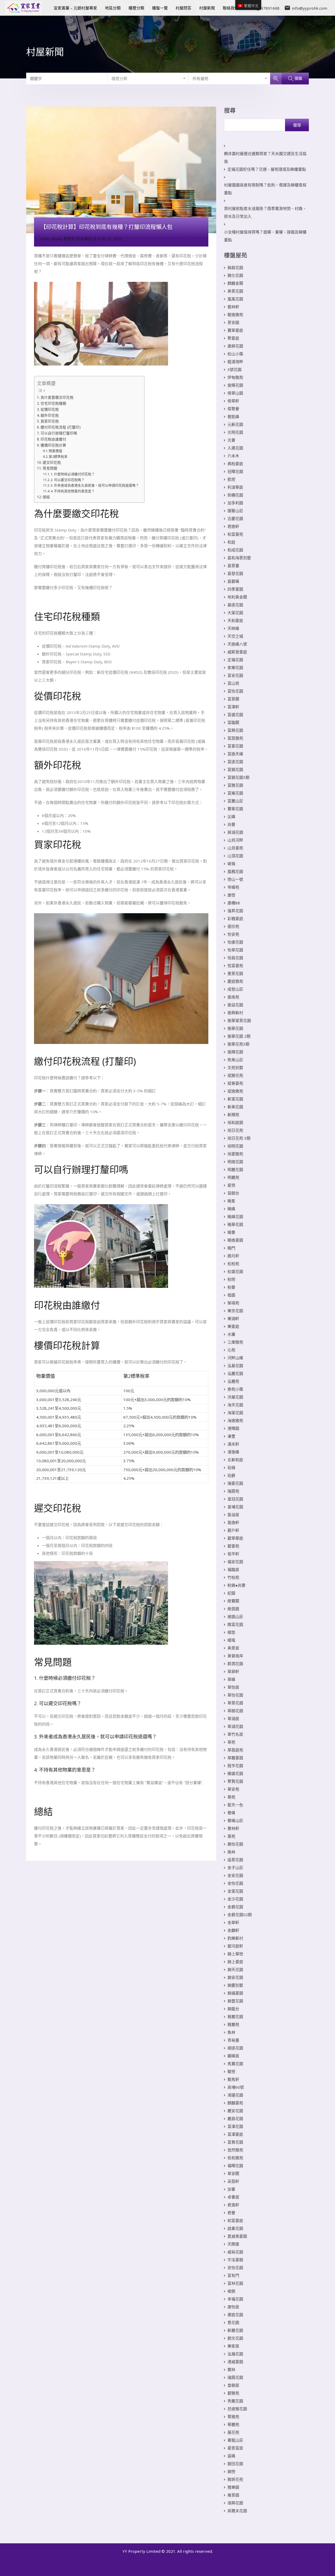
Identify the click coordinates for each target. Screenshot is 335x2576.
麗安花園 (235, 2111)
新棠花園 (235, 1099)
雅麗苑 (233, 2024)
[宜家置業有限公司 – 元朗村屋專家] (24, 12)
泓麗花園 (235, 1373)
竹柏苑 (233, 1577)
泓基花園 (235, 1366)
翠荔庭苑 (235, 1750)
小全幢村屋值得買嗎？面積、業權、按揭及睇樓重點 (265, 236)
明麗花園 (235, 1169)
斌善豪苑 (235, 1083)
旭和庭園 (235, 1122)
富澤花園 (235, 2126)
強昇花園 (235, 911)
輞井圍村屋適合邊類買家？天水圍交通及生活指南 (265, 157)
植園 (231, 1295)
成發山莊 (235, 989)
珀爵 (231, 1475)
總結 (46, 497)
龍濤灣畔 (235, 362)
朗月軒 (233, 1256)
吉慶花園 (235, 518)
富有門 (233, 2275)
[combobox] (148, 78)
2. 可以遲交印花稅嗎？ (68, 480)
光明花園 (235, 432)
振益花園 (235, 1005)
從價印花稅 (50, 409)
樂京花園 (235, 1311)
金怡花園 (235, 1883)
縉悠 (231, 1632)
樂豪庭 (233, 1326)
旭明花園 (235, 1146)
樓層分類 (136, 8)
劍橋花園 (235, 495)
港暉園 (233, 1428)
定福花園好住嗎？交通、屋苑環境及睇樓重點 (267, 169)
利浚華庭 (235, 487)
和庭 (231, 542)
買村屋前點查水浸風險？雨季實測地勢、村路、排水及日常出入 (265, 212)
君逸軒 (233, 526)
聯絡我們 (231, 8)
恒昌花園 (235, 958)
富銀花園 (235, 769)
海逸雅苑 (235, 1420)
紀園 (231, 1593)
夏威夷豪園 (237, 2236)
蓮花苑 (233, 2432)
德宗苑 (233, 926)
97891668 (270, 8)
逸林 (231, 1852)
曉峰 (231, 1209)
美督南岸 (235, 1656)
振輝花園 (235, 1052)
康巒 (231, 895)
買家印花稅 (50, 421)
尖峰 (231, 816)
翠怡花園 (235, 1695)
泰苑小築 (235, 1389)
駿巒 (231, 2071)
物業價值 (55, 451)
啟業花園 (235, 2228)
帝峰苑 (233, 887)
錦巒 (231, 2471)
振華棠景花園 (239, 1020)
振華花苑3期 (238, 1044)
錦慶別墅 (235, 1985)
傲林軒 (233, 307)
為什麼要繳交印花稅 (57, 397)
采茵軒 (233, 2181)
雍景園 (233, 2495)
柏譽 (231, 1287)
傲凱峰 (233, 416)
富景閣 (233, 699)
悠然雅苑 (235, 2150)
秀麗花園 (235, 2401)
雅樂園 (233, 2487)
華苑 (231, 1797)
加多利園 (235, 503)
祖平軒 (233, 1554)
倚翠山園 (235, 393)
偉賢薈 (233, 409)
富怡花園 (235, 691)
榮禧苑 (233, 1303)
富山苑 (233, 683)
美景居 (233, 1648)
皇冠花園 (235, 1499)
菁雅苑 (233, 2417)
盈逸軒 (233, 1522)
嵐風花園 (235, 299)
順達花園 (235, 2048)
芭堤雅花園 (237, 2409)
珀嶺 (231, 1467)
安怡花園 (235, 2267)
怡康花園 (235, 942)
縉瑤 (231, 1640)
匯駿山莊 (235, 511)
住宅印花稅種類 (53, 403)
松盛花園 (235, 1271)
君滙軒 (233, 2205)
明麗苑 (233, 1177)
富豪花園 (235, 746)
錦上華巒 (235, 1954)
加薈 (231, 2189)
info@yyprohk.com (309, 8)
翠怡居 (233, 1687)
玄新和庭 (235, 1460)
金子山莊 (235, 1867)
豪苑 (231, 1836)
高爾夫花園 (237, 2511)
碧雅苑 (233, 2393)
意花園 (233, 2322)
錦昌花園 (235, 267)
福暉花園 (235, 2166)
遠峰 (231, 2456)
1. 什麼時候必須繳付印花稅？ (73, 474)
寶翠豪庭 (235, 330)
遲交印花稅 (52, 462)
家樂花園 (235, 667)
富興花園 (235, 730)
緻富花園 (235, 1624)
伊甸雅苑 (235, 377)
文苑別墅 (235, 1067)
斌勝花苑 (235, 1075)
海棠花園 (235, 1413)
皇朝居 (233, 2385)
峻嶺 (231, 864)
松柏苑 (233, 1264)
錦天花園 (235, 1969)
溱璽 (231, 1436)
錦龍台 (233, 2009)
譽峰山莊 (235, 1820)
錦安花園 (235, 1977)
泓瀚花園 (235, 2354)
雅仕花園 (235, 275)
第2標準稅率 (58, 456)
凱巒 (231, 479)
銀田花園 (235, 2464)
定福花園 (235, 660)
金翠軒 (233, 1922)
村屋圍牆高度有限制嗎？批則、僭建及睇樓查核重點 (265, 189)
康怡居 (233, 2307)
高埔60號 (236, 2087)
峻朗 (231, 2291)
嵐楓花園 (235, 871)
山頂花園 (235, 856)
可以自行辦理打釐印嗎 (59, 433)
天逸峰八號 (237, 644)
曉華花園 (235, 1224)
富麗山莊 (235, 801)
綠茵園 (233, 1609)
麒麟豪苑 (235, 2103)
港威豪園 (235, 2362)
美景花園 (235, 291)
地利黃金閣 (237, 597)
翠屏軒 (233, 1671)
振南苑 (233, 997)
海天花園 (235, 1405)
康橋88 (234, 903)
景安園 (233, 322)
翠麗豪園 (235, 1758)
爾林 (231, 2369)
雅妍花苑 (235, 2479)
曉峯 (231, 1201)
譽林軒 (233, 1828)
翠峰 (231, 1679)
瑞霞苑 (233, 1491)
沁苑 (231, 1350)
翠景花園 (235, 1703)
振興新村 (235, 1013)
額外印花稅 (50, 415)
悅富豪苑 (235, 966)
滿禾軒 (233, 1444)
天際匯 (233, 2244)
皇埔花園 (235, 1507)
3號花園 (234, 369)
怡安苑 (233, 934)
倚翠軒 (233, 401)
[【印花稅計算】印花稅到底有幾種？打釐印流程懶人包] (121, 170)
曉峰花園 (235, 1216)
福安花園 (235, 1562)
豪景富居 (235, 2448)
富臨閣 (233, 722)
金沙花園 (235, 1899)
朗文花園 (235, 2338)
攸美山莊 (235, 1060)
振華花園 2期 (239, 1036)
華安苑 (233, 1789)
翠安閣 (233, 2173)
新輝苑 (233, 1115)
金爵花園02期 (240, 1915)
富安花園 (235, 675)
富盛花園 (235, 715)
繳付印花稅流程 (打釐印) (61, 427)
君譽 (231, 2213)
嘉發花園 (235, 573)
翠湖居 (233, 1718)
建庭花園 (235, 2315)
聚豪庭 (233, 338)
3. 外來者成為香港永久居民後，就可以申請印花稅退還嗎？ (95, 485)
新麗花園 (235, 2330)
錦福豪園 (235, 1993)
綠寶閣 (233, 1601)
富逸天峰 (235, 754)
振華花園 (235, 1028)
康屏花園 (235, 346)
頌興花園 (235, 2503)
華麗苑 (233, 2424)
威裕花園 (235, 2252)
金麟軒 (233, 1930)
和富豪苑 (235, 534)
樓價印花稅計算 (53, 445)
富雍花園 (235, 793)
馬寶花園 (235, 2064)
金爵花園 (235, 1907)
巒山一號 (235, 879)
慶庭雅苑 (235, 981)
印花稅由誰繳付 (53, 439)
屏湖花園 (235, 832)
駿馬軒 (233, 2079)
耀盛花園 (235, 1773)
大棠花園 (235, 613)
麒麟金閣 (235, 283)
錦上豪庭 (235, 1962)
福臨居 (233, 1569)
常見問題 (50, 468)
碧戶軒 (233, 1530)
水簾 (231, 1334)
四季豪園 (235, 589)
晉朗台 (233, 1193)
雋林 (231, 2032)
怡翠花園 (235, 950)
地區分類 (113, 8)
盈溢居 (233, 1515)
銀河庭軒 (235, 1946)
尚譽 (231, 824)
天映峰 (233, 628)
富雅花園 (235, 785)
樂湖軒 (233, 1318)
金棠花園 (235, 1891)
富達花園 (235, 762)
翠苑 (231, 1742)
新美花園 (235, 1107)
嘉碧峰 (233, 581)
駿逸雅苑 (235, 315)
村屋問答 (183, 8)
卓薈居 (233, 2197)
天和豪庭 (235, 620)
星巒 (231, 1185)
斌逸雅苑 (235, 1091)
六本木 (233, 456)
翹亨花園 (235, 1766)
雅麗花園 (235, 2017)
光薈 (231, 440)
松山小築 (235, 354)
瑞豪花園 (235, 1483)
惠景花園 (235, 973)
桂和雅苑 (235, 2158)
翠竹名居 (235, 1734)
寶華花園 (235, 809)
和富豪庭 (235, 2220)
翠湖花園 (235, 1726)
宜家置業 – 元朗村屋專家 (75, 8)
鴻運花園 (235, 2095)
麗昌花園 (235, 2118)
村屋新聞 (207, 8)
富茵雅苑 (235, 738)
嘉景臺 (233, 566)
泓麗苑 (233, 1381)
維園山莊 (235, 1617)
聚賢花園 (235, 1781)
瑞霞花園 (235, 2377)
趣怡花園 (235, 1844)
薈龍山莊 (235, 2440)
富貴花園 (235, 2142)
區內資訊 (84, 239)
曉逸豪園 (235, 1240)
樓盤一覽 (160, 8)
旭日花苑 (235, 1130)
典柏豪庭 (235, 464)
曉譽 (231, 1232)
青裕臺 (233, 2040)
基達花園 (235, 605)
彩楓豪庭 (235, 918)
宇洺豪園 (235, 2260)
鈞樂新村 (235, 1938)
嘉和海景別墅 (239, 558)
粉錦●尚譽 (236, 1585)
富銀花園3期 (238, 777)
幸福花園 (235, 2299)
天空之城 (235, 636)
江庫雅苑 (235, 1342)
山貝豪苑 (235, 848)
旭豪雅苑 (235, 1154)
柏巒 (231, 1279)
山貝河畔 (235, 840)
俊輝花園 (235, 385)
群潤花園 (235, 1664)
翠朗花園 (235, 1711)
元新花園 (235, 424)
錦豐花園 (235, 2001)
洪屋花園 (235, 1397)
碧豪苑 (233, 1546)
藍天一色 (235, 1805)
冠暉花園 (235, 471)
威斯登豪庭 (237, 652)
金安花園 (235, 1875)
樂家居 (233, 2346)
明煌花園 (235, 1162)
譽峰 (231, 1813)
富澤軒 (233, 707)
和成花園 (235, 550)
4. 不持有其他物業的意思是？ (73, 491)
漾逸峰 (233, 1452)
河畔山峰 (235, 1358)
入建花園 (235, 448)
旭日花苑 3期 (239, 1138)
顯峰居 (233, 2056)
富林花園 (235, 2283)
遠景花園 (235, 1860)
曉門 (231, 1248)
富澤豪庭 (235, 2134)
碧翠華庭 (235, 1538)
